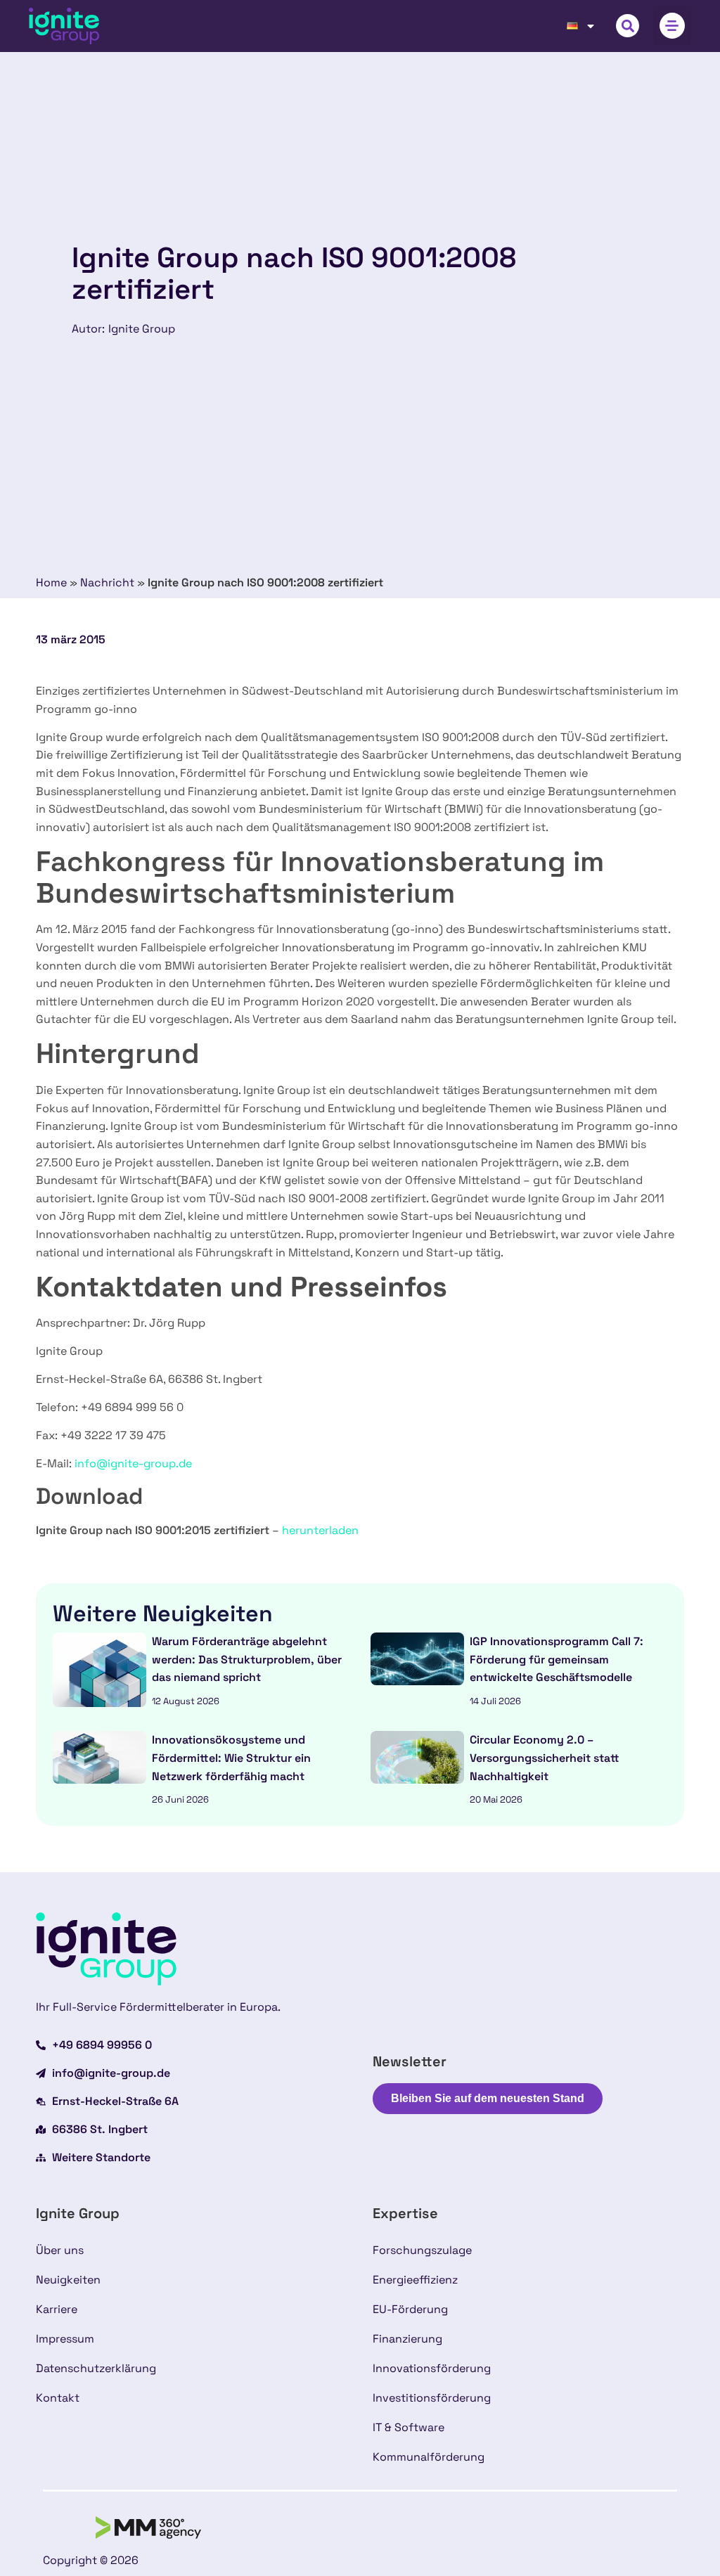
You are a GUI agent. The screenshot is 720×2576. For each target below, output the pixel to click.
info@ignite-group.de (133, 1463)
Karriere (57, 2309)
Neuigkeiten (68, 2280)
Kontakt (58, 2398)
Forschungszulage (422, 2250)
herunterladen (320, 1530)
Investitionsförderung (432, 2398)
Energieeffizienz (415, 2280)
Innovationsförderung (432, 2368)
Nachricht (107, 582)
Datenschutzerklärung (96, 2368)
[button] (628, 26)
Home (51, 582)
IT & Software (409, 2427)
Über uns (60, 2250)
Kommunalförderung (429, 2457)
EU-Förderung (410, 2309)
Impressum (65, 2339)
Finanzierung (407, 2339)
